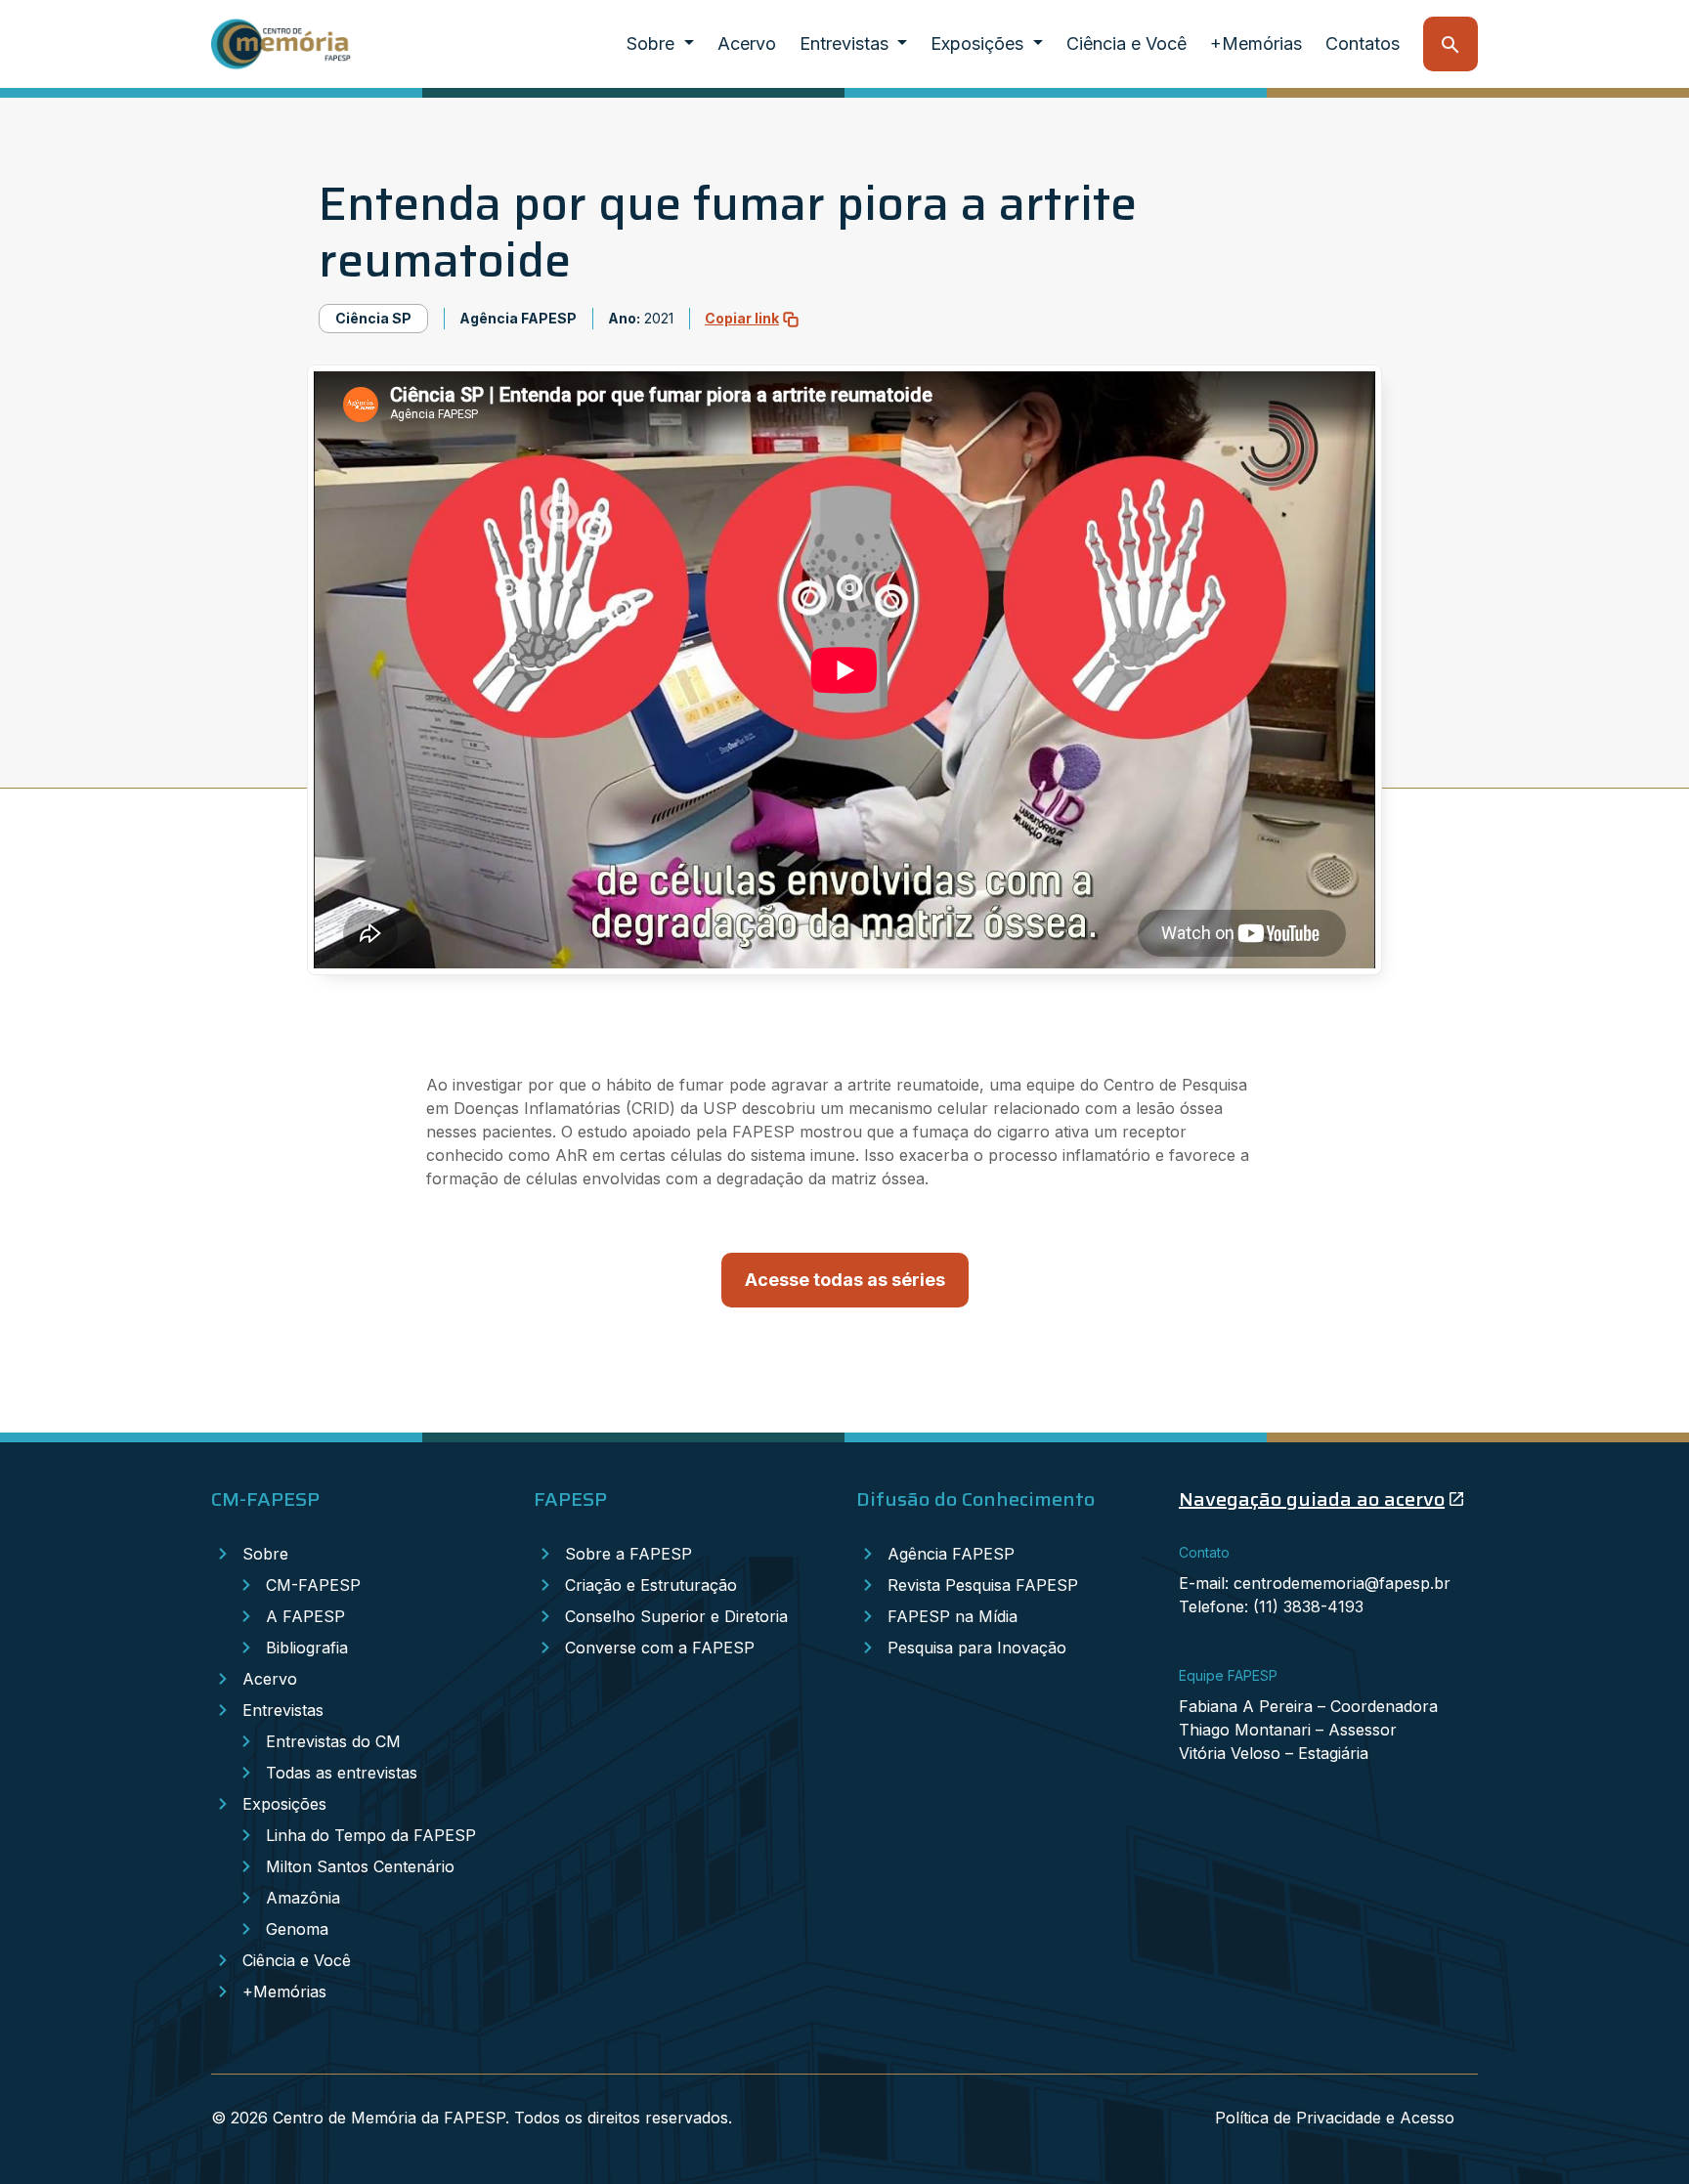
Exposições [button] (979, 43)
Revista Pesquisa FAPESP (983, 1585)
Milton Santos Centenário (360, 1866)
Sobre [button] (653, 43)
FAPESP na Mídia (953, 1616)
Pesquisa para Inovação (977, 1648)
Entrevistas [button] (846, 43)
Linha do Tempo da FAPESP (371, 1835)
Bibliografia (307, 1648)
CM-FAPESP (313, 1585)
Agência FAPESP (951, 1554)
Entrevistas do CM (333, 1741)
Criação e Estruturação (651, 1585)
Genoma (297, 1929)
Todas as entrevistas (342, 1773)
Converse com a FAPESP (660, 1648)
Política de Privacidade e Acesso (1335, 2118)
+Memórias (1256, 43)
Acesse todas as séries (845, 1280)
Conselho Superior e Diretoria (676, 1616)
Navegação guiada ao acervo (1312, 1499)
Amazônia (303, 1898)
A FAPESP (305, 1616)
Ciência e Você (1126, 43)
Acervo (747, 43)
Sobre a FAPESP (628, 1554)
